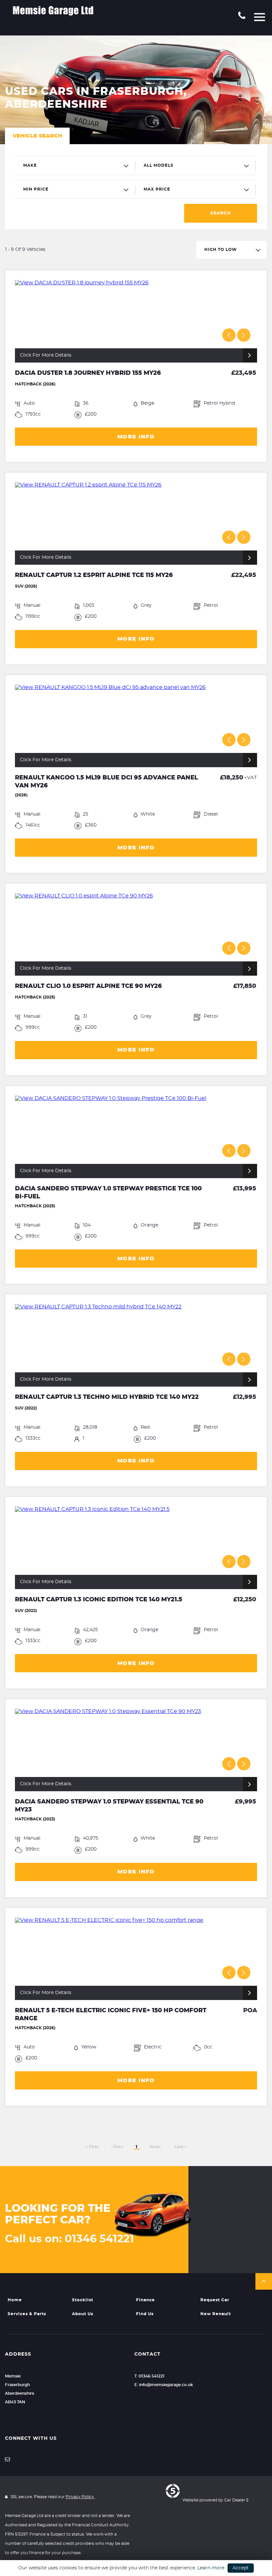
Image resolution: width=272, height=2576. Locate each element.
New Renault (216, 2314)
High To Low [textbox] (221, 250)
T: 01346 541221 (149, 2376)
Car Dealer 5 (236, 2500)
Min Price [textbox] (36, 189)
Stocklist (83, 2300)
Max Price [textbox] (157, 189)
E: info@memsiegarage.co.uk (164, 2385)
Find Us (145, 2314)
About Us (83, 2314)
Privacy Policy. (80, 2497)
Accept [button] (241, 2568)
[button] (264, 2281)
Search (221, 213)
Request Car (215, 2300)
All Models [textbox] (159, 165)
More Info (136, 437)
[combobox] (75, 166)
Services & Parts (27, 2314)
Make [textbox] (30, 165)
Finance (145, 2300)
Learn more (211, 2568)
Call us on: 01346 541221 (69, 2239)
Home (15, 2300)
